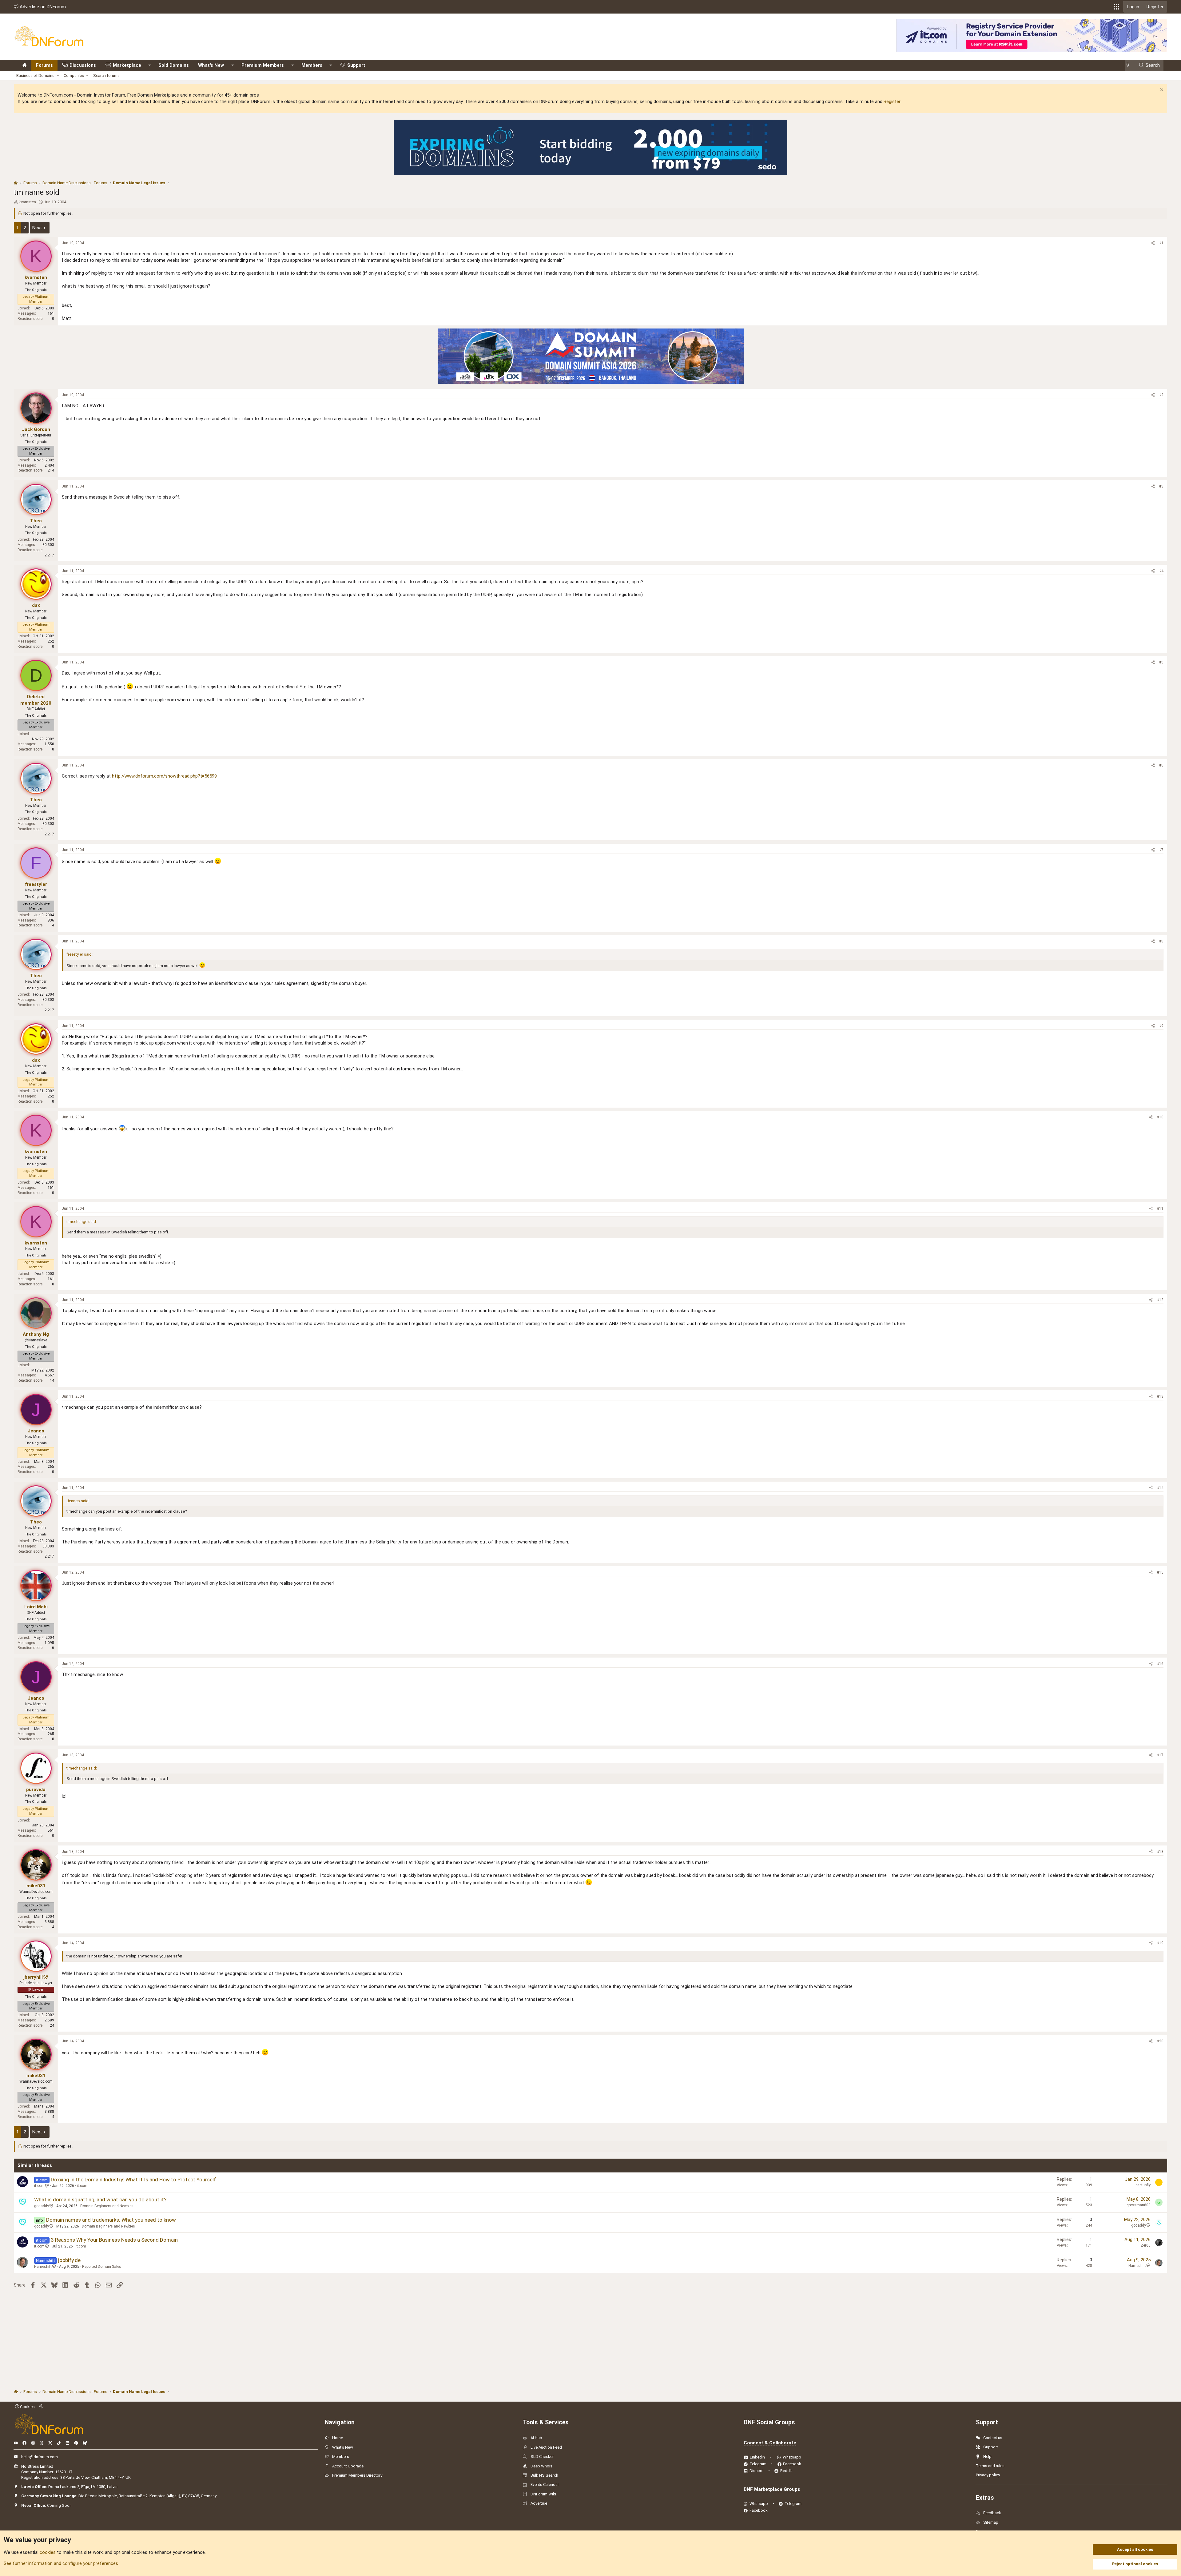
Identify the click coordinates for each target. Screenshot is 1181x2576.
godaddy (42, 2206)
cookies (48, 2552)
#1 (1161, 243)
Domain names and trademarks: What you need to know (111, 2220)
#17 (1160, 1755)
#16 (1160, 1664)
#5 (1161, 662)
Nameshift (43, 2267)
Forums (44, 65)
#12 (1160, 1300)
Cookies (27, 2407)
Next (37, 228)
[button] (1116, 7)
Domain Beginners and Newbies (107, 2206)
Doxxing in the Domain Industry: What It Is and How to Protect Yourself (133, 2180)
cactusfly (1143, 2185)
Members (312, 65)
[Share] (1153, 243)
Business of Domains (35, 76)
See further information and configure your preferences (61, 2563)
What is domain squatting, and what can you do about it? (100, 2200)
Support (356, 65)
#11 (1160, 1208)
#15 (1160, 1572)
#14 (1160, 1488)
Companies (74, 76)
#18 (1160, 1852)
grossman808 (1139, 2205)
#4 (1161, 571)
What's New (211, 65)
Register (892, 102)
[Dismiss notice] (1161, 91)
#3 (1161, 486)
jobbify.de (69, 2260)
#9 (1161, 1026)
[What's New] (1130, 65)
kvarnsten (27, 202)
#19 (1160, 1943)
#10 (1160, 1117)
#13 (1160, 1396)
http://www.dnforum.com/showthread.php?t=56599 (164, 776)
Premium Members (263, 65)
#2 (1161, 395)
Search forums (106, 76)
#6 (1161, 765)
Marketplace (127, 65)
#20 (1160, 2041)
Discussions (83, 65)
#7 (1161, 850)
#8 (1161, 941)
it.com (39, 2186)
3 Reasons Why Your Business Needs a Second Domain (114, 2240)
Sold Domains (174, 65)
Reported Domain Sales (102, 2267)
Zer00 (1146, 2245)
